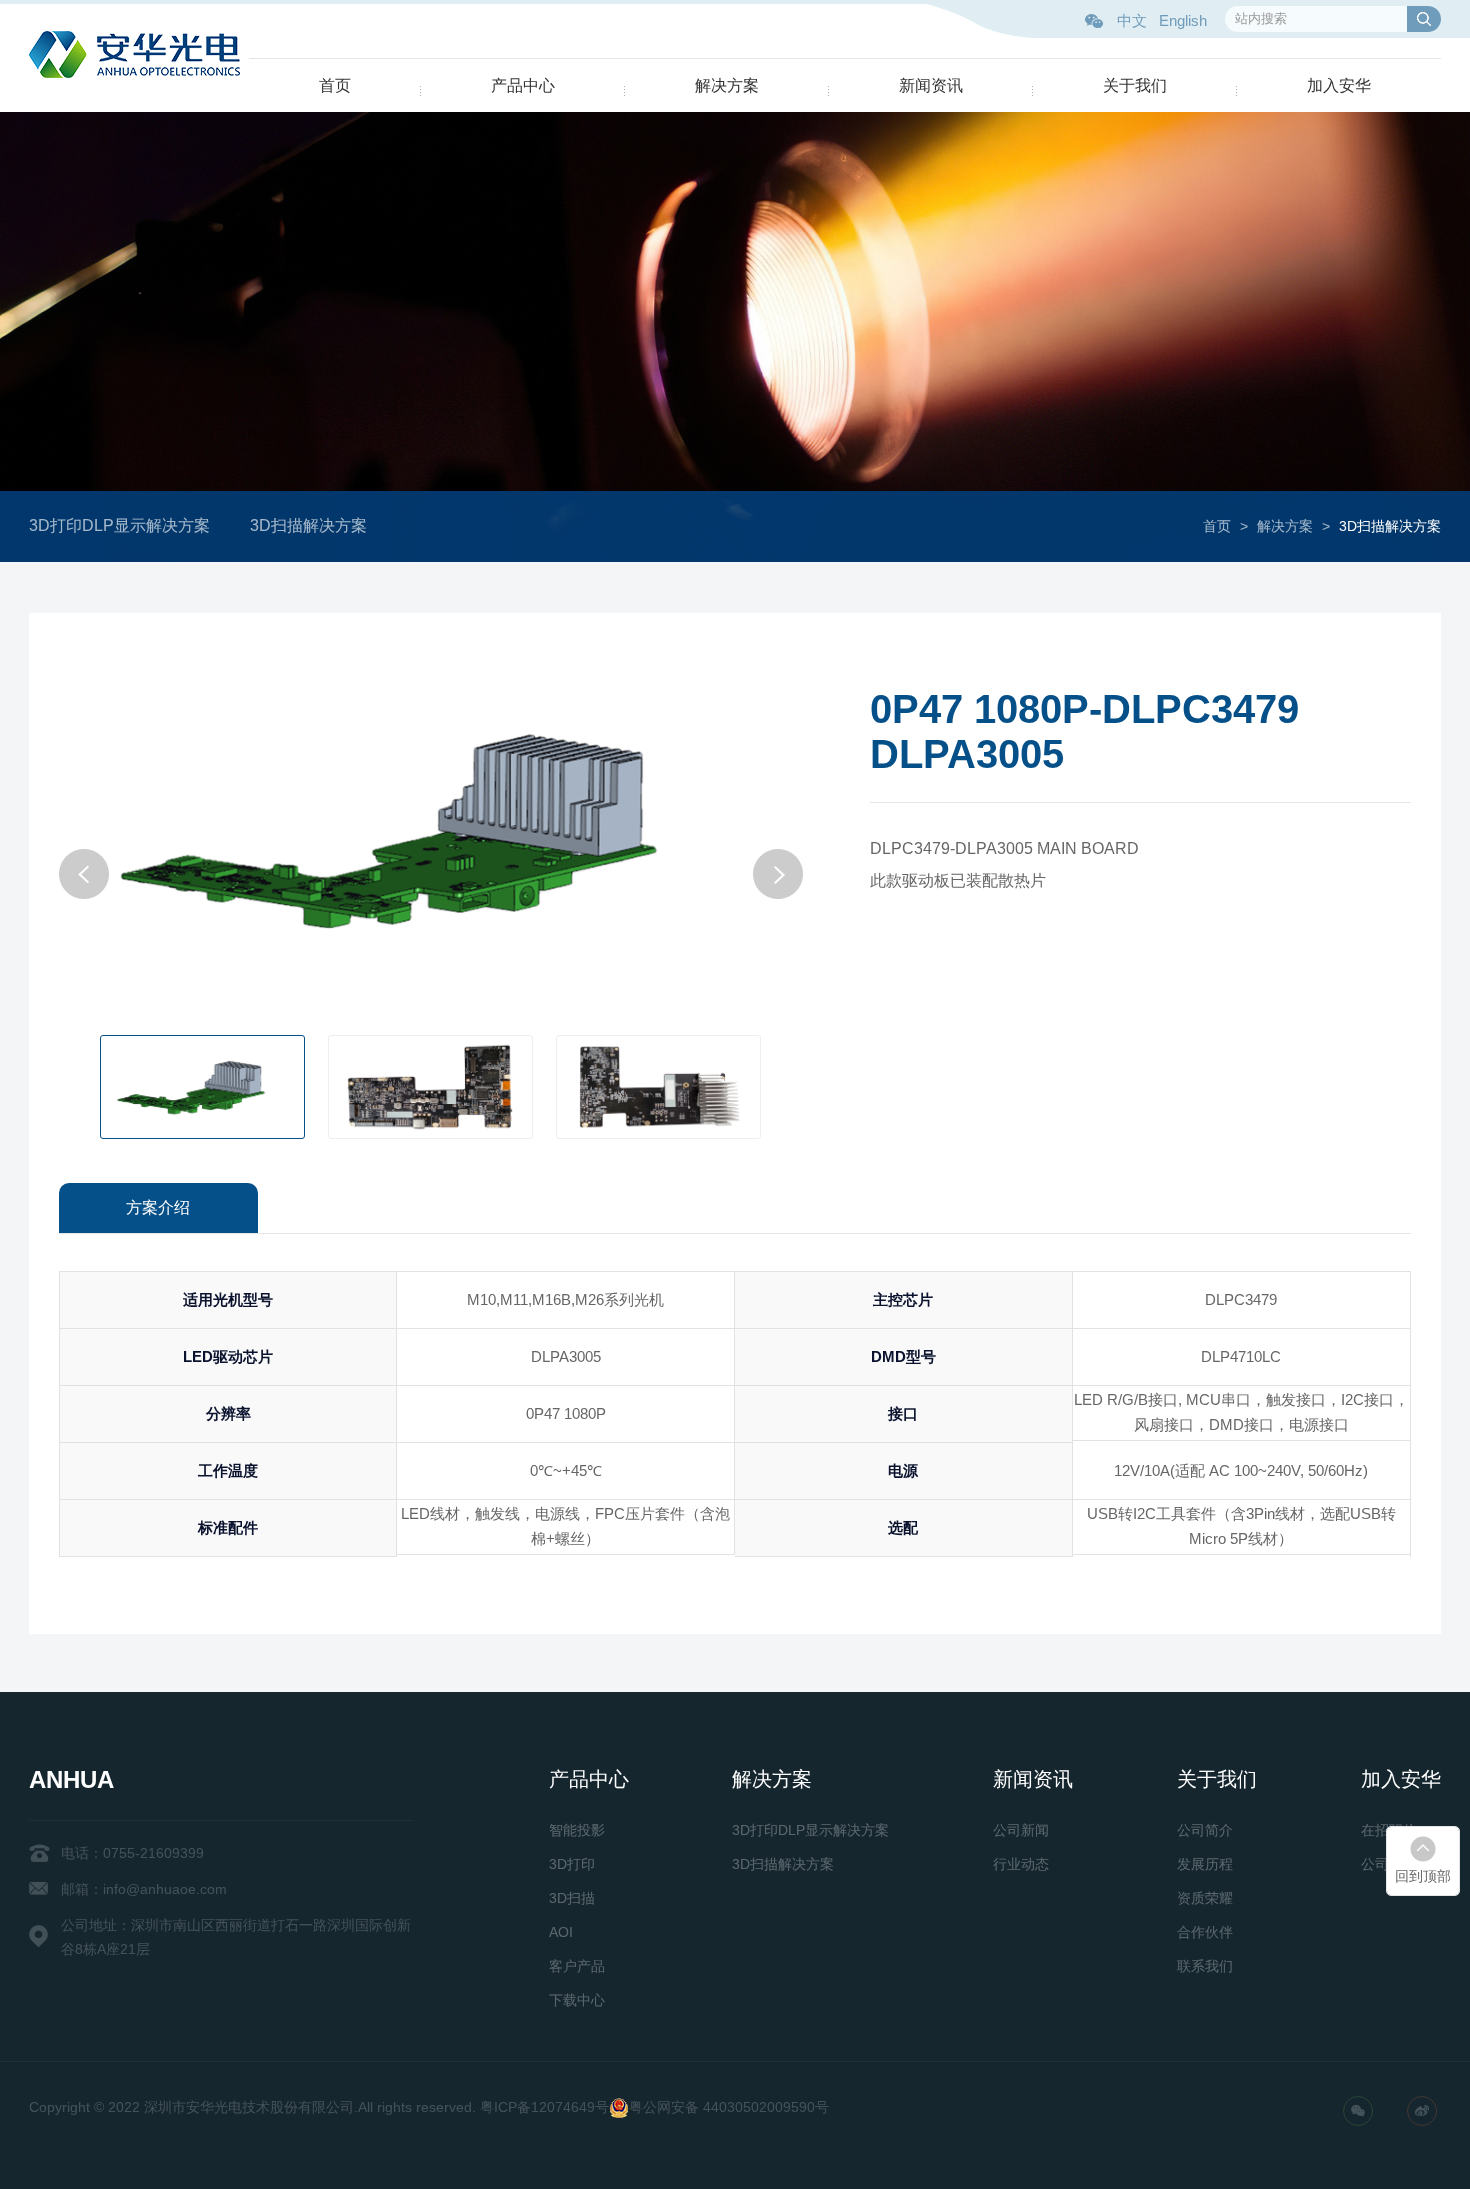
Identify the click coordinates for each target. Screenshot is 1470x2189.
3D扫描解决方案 (308, 525)
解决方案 (727, 85)
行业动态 (1021, 1864)
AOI (561, 1932)
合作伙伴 (1205, 1932)
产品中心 (523, 85)
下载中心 (577, 2000)
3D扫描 (572, 1898)
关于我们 (1135, 85)
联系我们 (1205, 1966)
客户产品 (577, 1966)
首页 (335, 85)
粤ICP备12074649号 (544, 2107)
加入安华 (1339, 85)
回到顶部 (1423, 1876)
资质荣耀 (1205, 1898)
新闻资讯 (931, 85)
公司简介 (1205, 1830)
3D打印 (572, 1864)
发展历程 (1205, 1864)
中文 (1132, 20)
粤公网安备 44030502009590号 (729, 2107)
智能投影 (577, 1830)
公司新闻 (1021, 1830)
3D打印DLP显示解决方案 (119, 525)
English (1183, 20)
